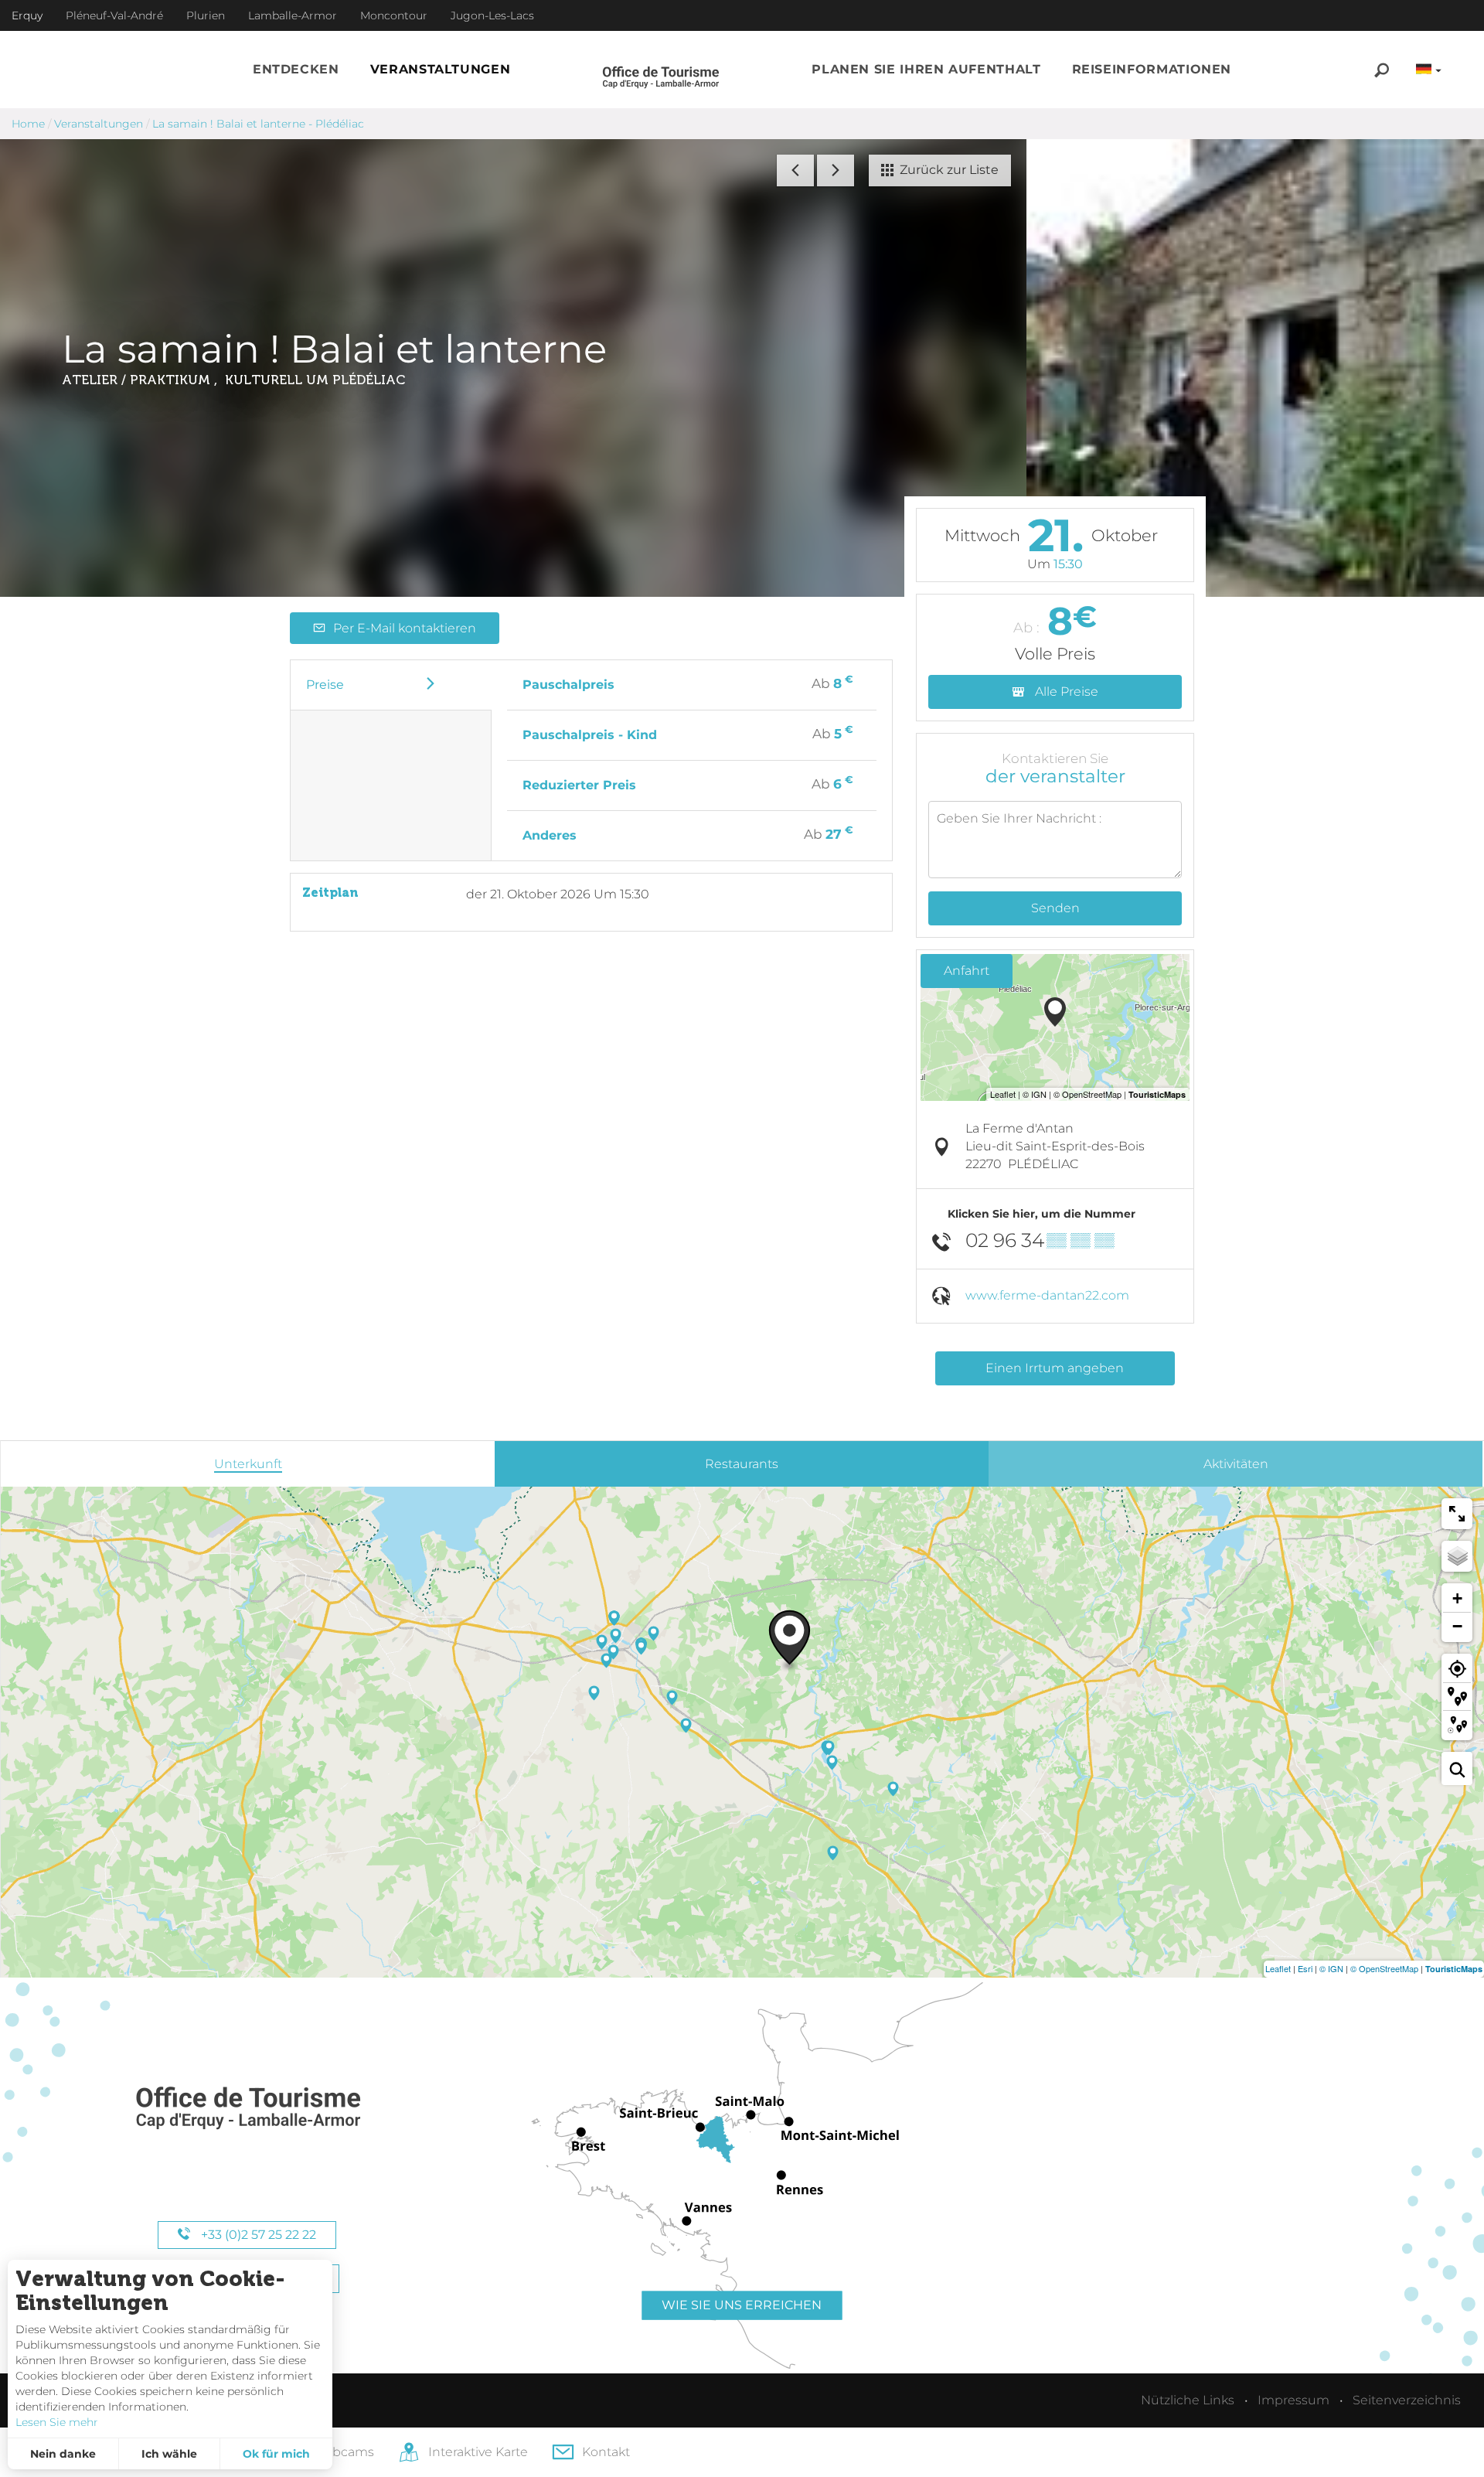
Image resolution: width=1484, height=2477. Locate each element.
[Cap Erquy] (247, 2109)
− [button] (1457, 1626)
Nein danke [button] (63, 2454)
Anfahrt (967, 971)
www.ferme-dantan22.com (1047, 1295)
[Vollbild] (1457, 1514)
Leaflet (1278, 1968)
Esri (1305, 1968)
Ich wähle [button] (169, 2454)
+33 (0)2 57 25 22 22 (257, 2235)
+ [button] (1457, 1598)
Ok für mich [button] (276, 2454)
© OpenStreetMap (1384, 1968)
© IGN (1331, 1968)
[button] (296, 70)
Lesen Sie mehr (57, 2422)
